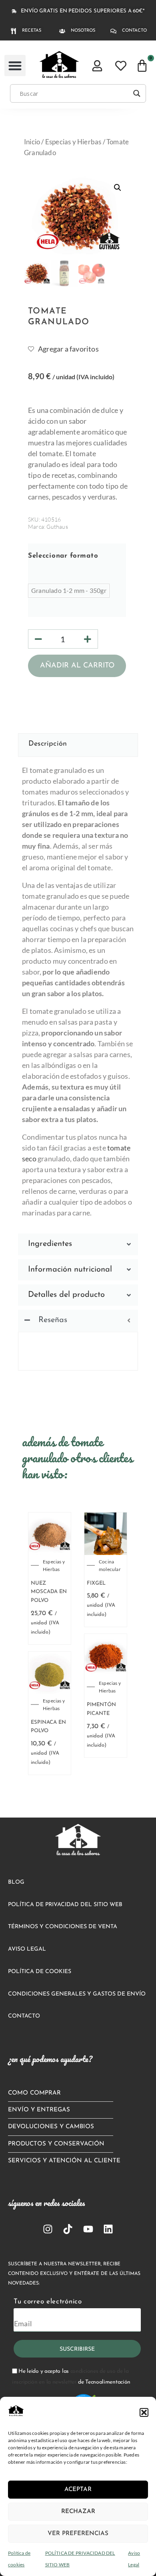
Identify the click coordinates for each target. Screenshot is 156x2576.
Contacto (24, 2016)
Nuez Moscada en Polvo (49, 1592)
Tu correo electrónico (48, 2302)
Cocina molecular (110, 1565)
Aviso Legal (27, 1949)
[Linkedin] (108, 2229)
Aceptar (78, 2490)
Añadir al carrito (77, 666)
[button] (144, 2412)
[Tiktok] (68, 2229)
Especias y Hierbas (73, 142)
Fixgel (96, 1583)
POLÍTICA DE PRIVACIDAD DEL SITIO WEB (65, 1905)
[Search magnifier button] (137, 93)
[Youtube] (88, 2229)
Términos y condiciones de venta (63, 1927)
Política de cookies (40, 1972)
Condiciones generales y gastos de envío (77, 1994)
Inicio (32, 142)
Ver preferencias (78, 2534)
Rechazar (78, 2512)
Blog (16, 1882)
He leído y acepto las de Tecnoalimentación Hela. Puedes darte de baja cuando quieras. (71, 2383)
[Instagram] (48, 2229)
